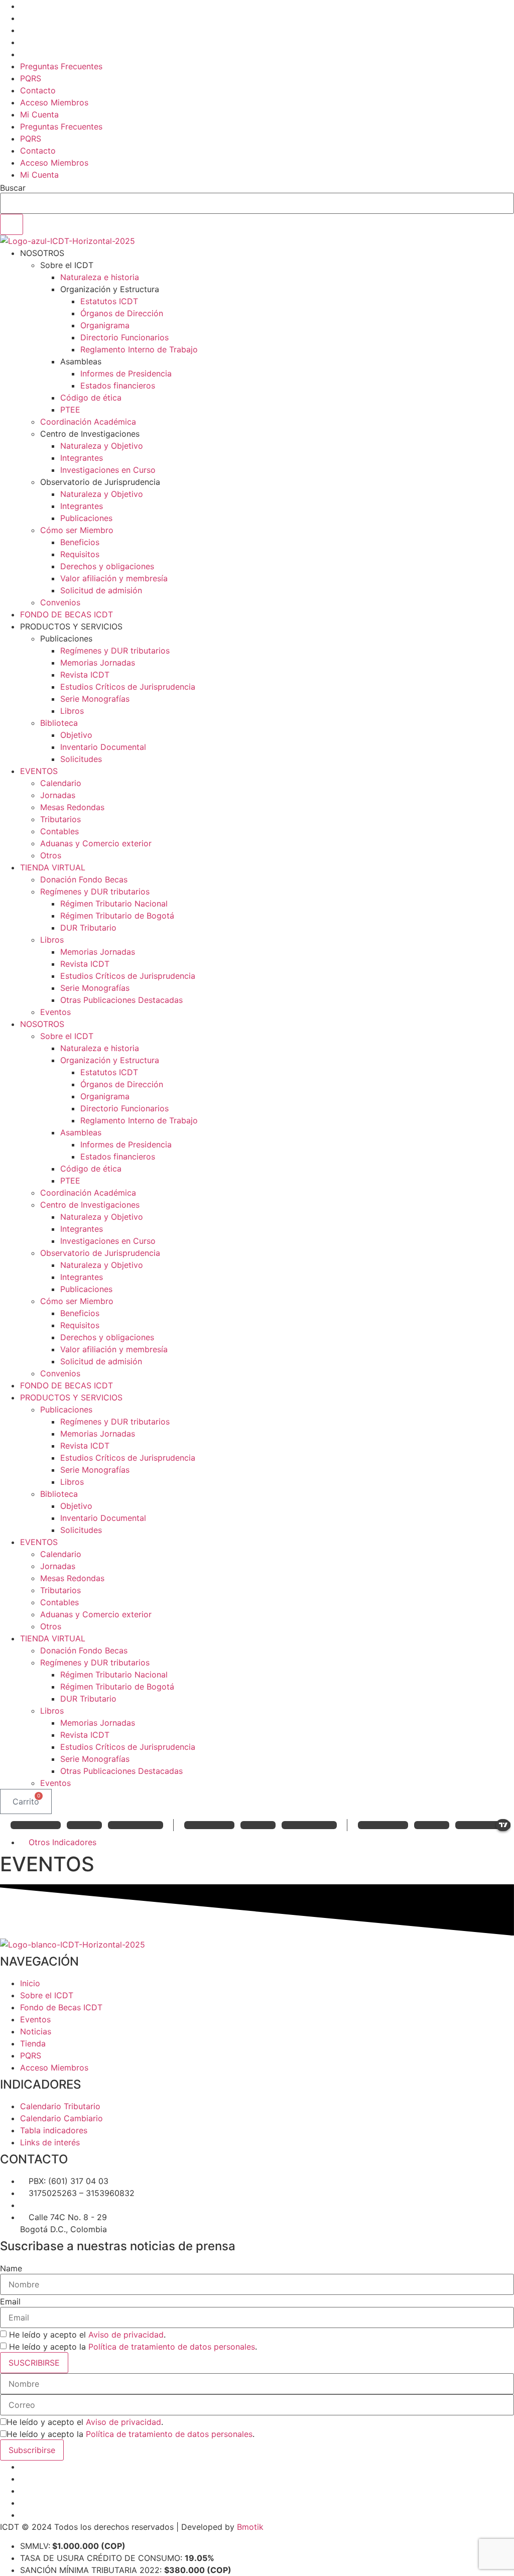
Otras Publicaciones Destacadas (121, 1000)
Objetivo (76, 735)
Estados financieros (118, 385)
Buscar (13, 188)
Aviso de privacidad (126, 2335)
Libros (72, 711)
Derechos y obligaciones (107, 566)
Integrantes (82, 458)
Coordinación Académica (88, 422)
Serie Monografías (95, 699)
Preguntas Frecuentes (61, 66)
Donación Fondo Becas (84, 879)
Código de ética (91, 398)
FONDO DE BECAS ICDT (67, 614)
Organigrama (105, 325)
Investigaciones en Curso (108, 470)
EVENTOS (39, 771)
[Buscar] (12, 224)
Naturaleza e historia (100, 277)
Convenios (60, 602)
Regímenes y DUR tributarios (115, 651)
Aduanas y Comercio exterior (96, 843)
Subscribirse (32, 2450)
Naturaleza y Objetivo (102, 446)
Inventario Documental (103, 747)
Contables (59, 831)
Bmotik (249, 2527)
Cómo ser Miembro (77, 530)
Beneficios (80, 542)
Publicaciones (86, 518)
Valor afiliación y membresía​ (114, 578)
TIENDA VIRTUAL (53, 867)
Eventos (55, 1012)
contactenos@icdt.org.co (77, 2205)
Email (10, 2301)
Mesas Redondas (72, 807)
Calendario (61, 783)
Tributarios (60, 819)
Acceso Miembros (54, 102)
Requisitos (80, 554)
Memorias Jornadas (98, 663)
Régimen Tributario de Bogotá (117, 916)
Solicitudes (81, 759)
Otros (51, 855)
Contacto (38, 90)
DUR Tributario (88, 928)
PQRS (31, 78)
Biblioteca (59, 723)
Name (11, 2268)
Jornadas (58, 795)
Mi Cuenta (39, 114)
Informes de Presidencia (126, 373)
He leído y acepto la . (133, 2347)
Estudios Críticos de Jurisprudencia (128, 687)
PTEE (70, 410)
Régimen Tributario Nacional (114, 904)
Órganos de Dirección (122, 313)
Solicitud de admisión (101, 590)
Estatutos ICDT (109, 301)
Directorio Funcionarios (124, 337)
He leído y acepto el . (87, 2335)
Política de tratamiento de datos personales (172, 2347)
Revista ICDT (85, 675)
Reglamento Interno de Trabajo (139, 349)
